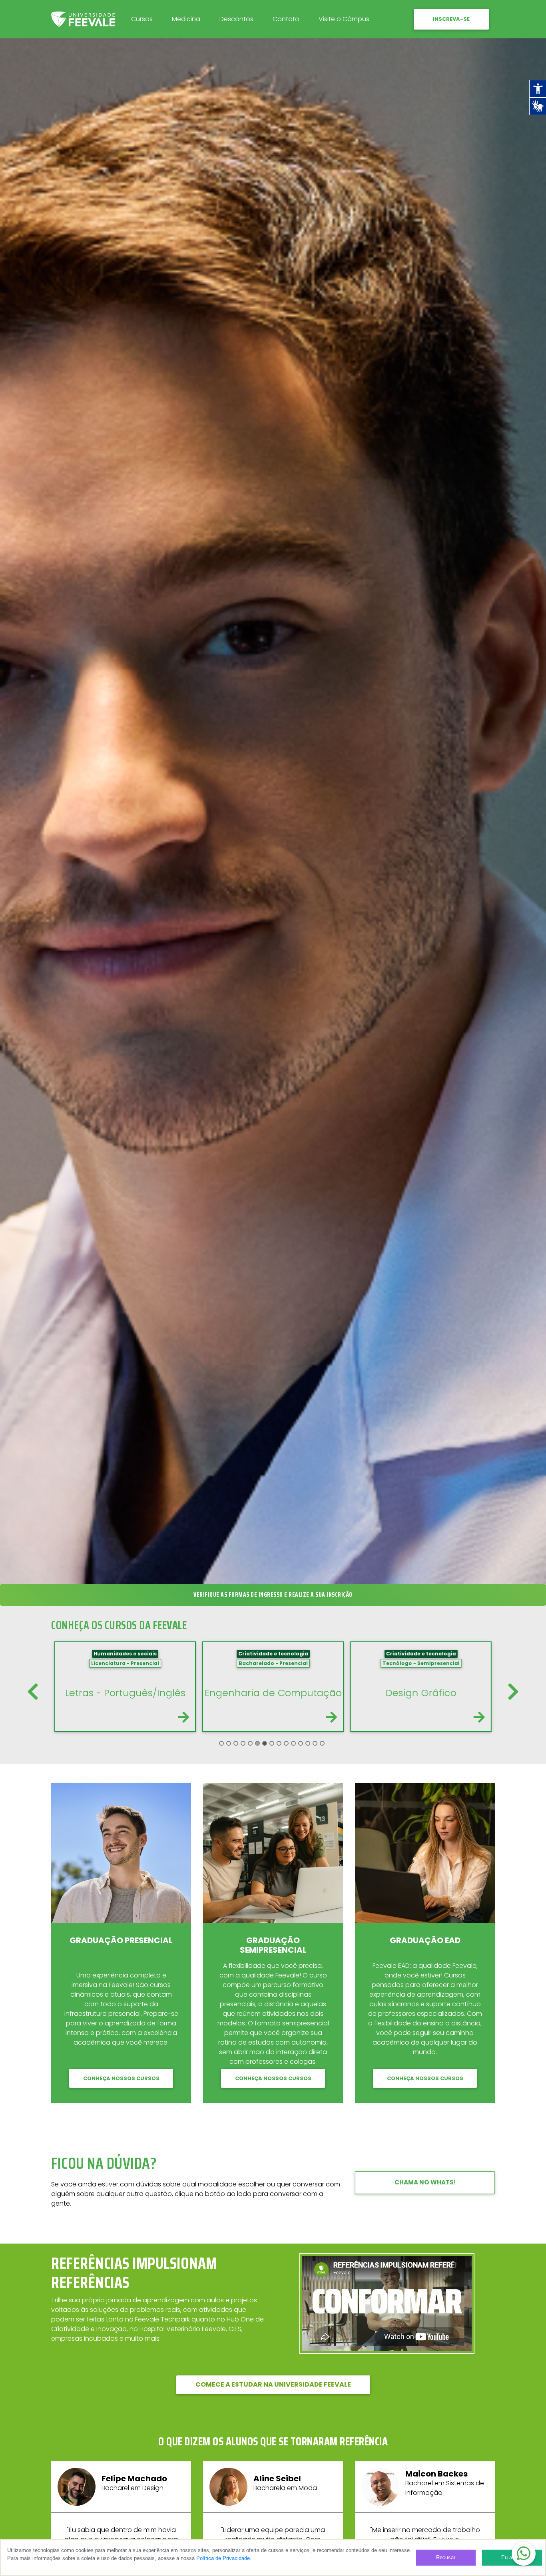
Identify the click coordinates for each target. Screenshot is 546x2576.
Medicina (186, 19)
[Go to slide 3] (236, 1743)
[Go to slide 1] (221, 1743)
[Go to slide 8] (272, 1743)
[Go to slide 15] (322, 1743)
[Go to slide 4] (243, 1743)
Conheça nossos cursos (121, 2078)
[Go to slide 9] (279, 1743)
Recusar (446, 2557)
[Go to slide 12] (301, 1743)
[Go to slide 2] (229, 1743)
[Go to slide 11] (293, 1743)
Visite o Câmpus (344, 19)
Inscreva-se (451, 19)
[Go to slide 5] (250, 1743)
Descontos (236, 19)
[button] (524, 2554)
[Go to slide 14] (315, 1743)
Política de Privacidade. (224, 2558)
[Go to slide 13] (308, 1743)
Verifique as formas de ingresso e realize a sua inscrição (273, 1595)
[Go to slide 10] (286, 1743)
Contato (286, 19)
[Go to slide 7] (265, 1743)
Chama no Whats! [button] (425, 2182)
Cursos (142, 19)
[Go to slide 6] (257, 1743)
